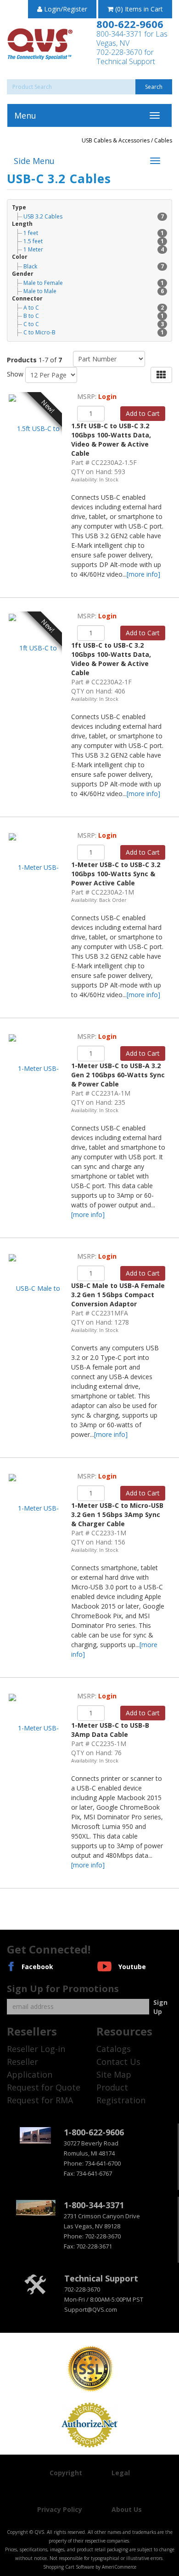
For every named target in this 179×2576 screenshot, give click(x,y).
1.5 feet (94, 241)
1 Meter (94, 249)
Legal (121, 2473)
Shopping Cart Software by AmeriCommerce (90, 2567)
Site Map (114, 2074)
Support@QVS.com (91, 2309)
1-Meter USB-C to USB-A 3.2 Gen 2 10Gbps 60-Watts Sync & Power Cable (118, 1075)
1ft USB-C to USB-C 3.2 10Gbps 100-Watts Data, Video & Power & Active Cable (111, 659)
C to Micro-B (94, 332)
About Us (127, 2509)
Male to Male (94, 291)
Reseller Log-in (36, 2049)
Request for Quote (44, 2087)
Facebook (37, 1967)
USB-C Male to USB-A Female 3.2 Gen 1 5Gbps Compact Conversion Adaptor (118, 1295)
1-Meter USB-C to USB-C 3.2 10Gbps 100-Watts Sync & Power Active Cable (116, 874)
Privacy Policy (60, 2509)
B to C (94, 316)
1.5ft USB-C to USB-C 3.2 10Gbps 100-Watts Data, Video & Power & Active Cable (111, 439)
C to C (94, 324)
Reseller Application (30, 2068)
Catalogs (114, 2049)
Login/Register (65, 9)
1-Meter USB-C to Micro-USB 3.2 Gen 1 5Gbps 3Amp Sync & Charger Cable (117, 1514)
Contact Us (118, 2062)
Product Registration (121, 2094)
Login (107, 396)
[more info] (143, 574)
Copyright (66, 2473)
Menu (25, 115)
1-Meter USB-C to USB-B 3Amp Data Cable (110, 1730)
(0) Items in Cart (138, 9)
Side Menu (34, 161)
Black (94, 266)
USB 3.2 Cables (94, 216)
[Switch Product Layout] (161, 375)
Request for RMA (40, 2100)
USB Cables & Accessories (116, 140)
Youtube (132, 1967)
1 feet (94, 233)
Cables (163, 140)
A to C (94, 308)
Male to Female (94, 283)
